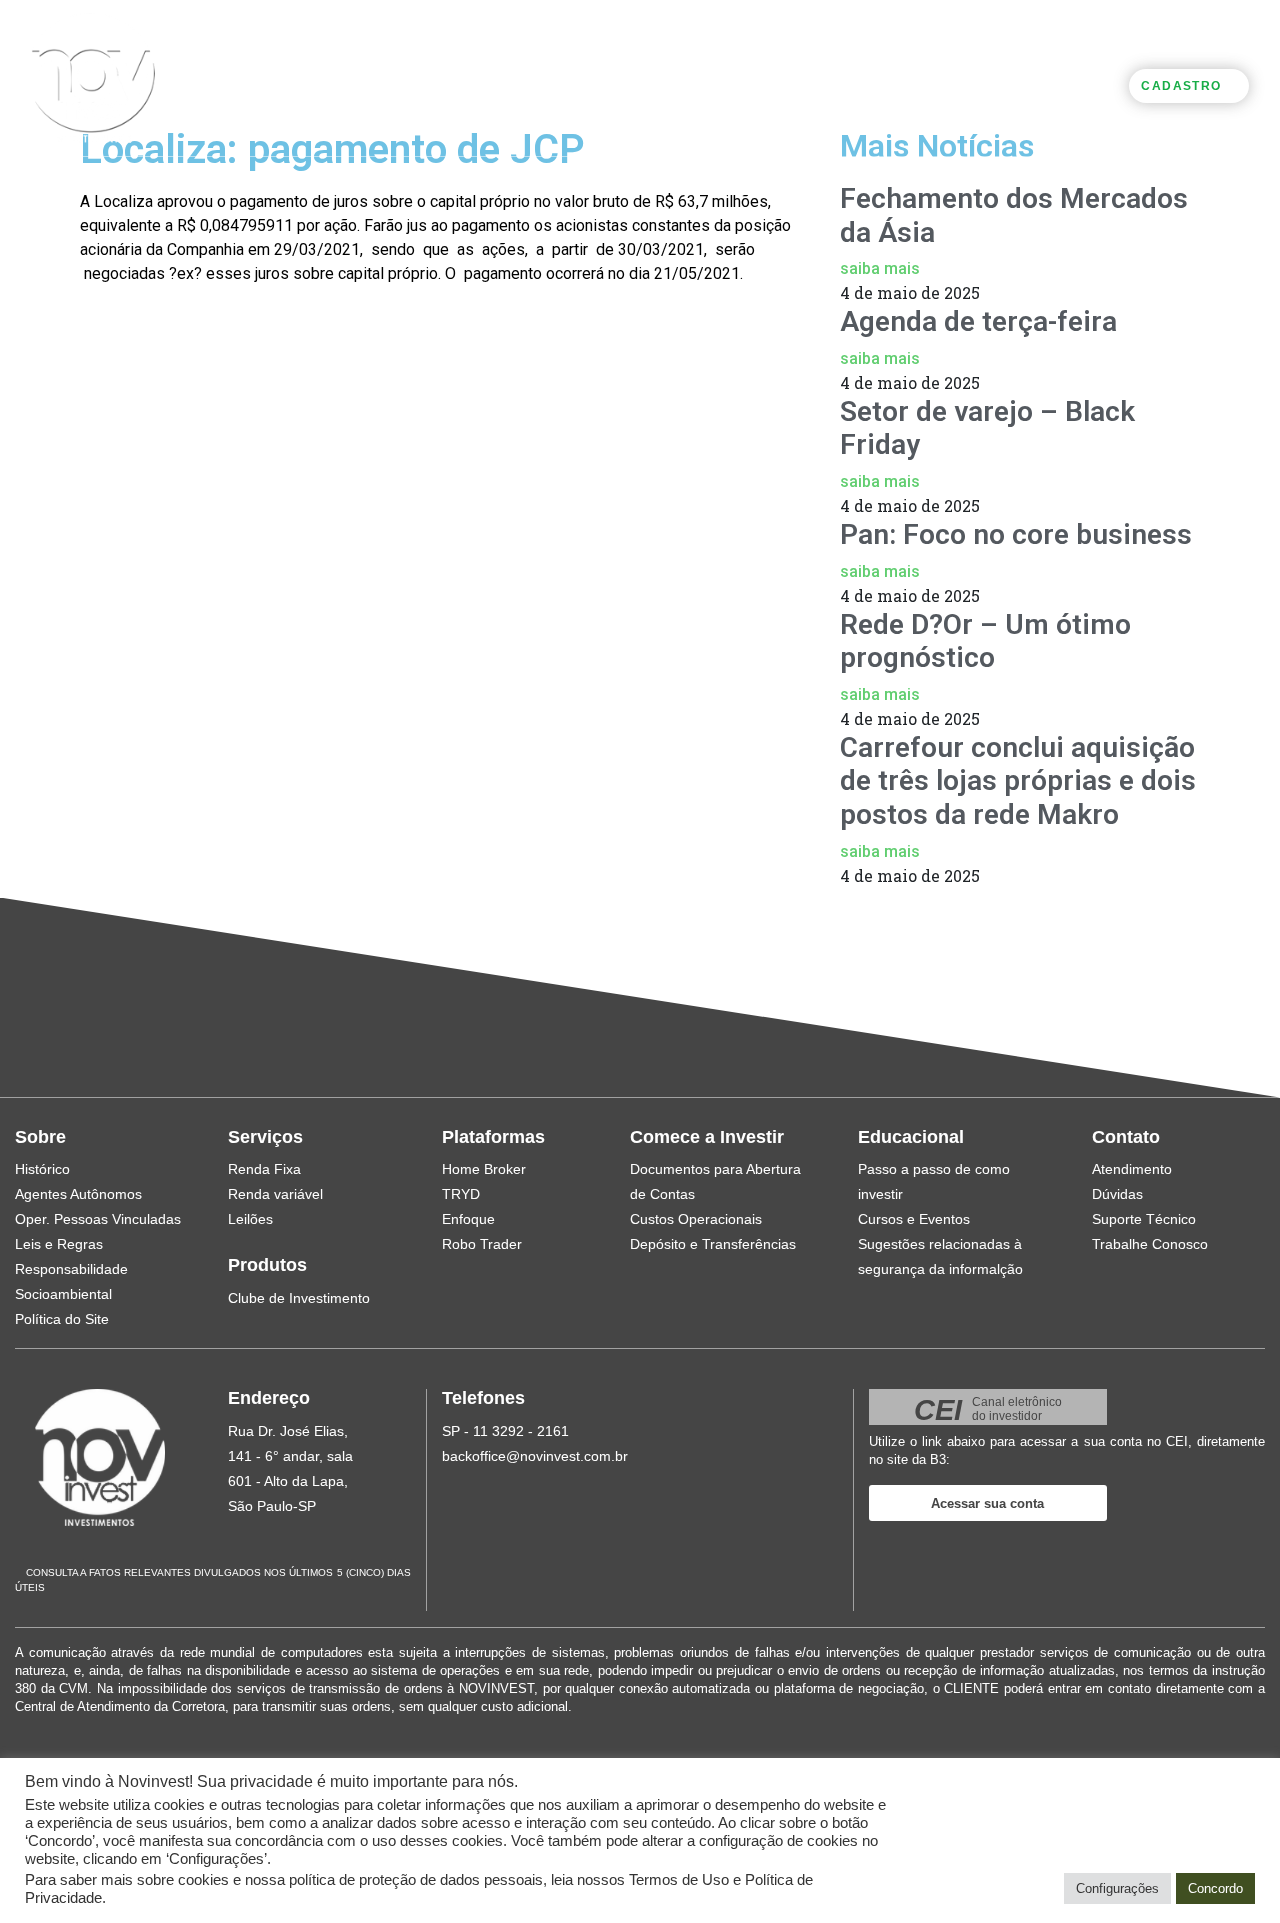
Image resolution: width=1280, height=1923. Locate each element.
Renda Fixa (264, 1169)
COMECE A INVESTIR (704, 85)
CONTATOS (989, 85)
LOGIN (1097, 84)
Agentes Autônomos (78, 1194)
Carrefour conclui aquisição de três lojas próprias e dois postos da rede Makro (1018, 781)
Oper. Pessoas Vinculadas (98, 1219)
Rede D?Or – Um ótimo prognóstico (985, 641)
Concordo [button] (1215, 1888)
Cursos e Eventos (914, 1219)
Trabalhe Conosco (1150, 1244)
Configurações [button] (1117, 1888)
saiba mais (880, 268)
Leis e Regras (59, 1244)
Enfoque (468, 1219)
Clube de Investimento (299, 1298)
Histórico (42, 1169)
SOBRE (203, 85)
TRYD (461, 1194)
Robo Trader (482, 1244)
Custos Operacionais (696, 1219)
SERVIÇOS (301, 85)
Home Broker (484, 1169)
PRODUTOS (415, 85)
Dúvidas (1117, 1194)
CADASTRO (1181, 86)
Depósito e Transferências (713, 1244)
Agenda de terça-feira (978, 321)
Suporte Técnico (1144, 1219)
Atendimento (1132, 1169)
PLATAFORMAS (544, 85)
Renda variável (275, 1194)
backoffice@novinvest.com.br (535, 1456)
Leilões (250, 1219)
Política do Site (62, 1319)
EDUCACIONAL (862, 85)
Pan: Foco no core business (1016, 534)
